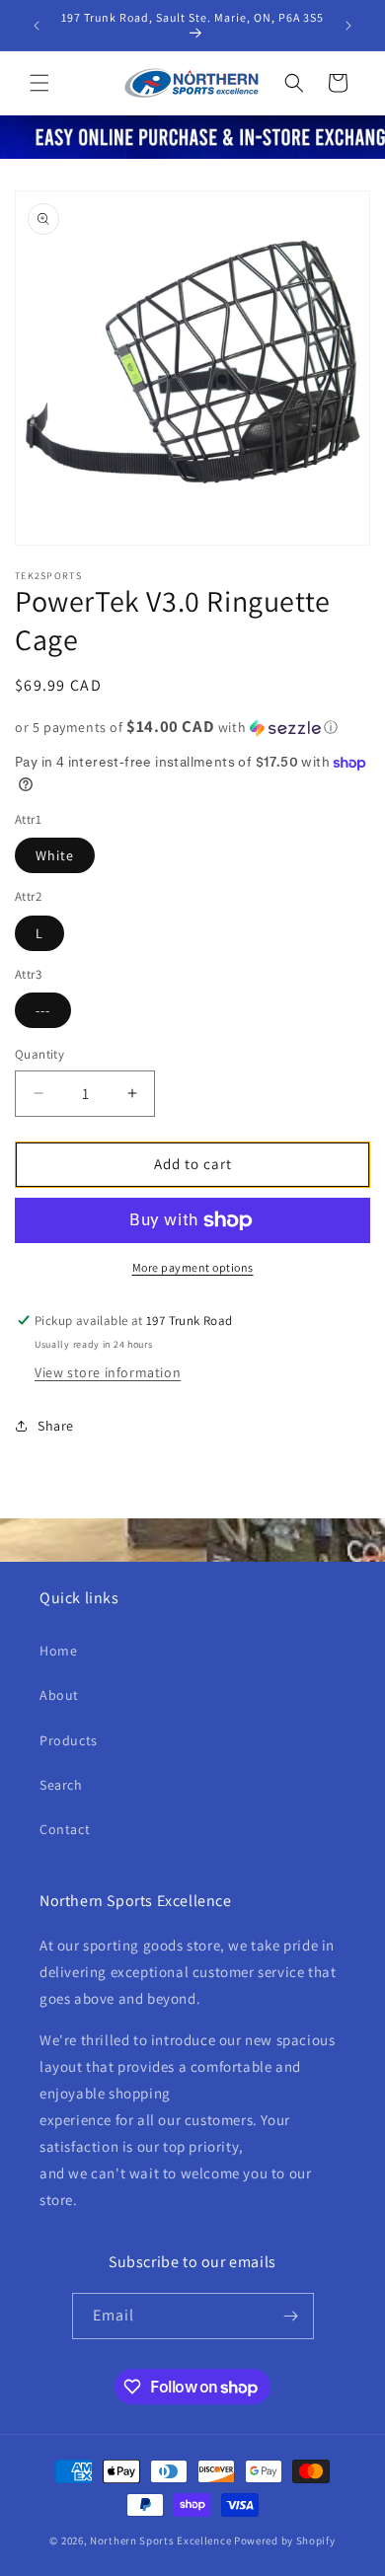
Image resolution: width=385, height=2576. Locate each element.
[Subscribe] (291, 2316)
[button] (39, 83)
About (59, 1695)
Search (61, 1785)
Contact (65, 1829)
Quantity (39, 1054)
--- (43, 1010)
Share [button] (56, 1426)
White (55, 855)
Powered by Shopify (285, 2540)
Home (58, 1651)
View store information (108, 1372)
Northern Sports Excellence (160, 2540)
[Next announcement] (348, 26)
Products (69, 1740)
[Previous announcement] (37, 26)
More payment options (193, 1267)
